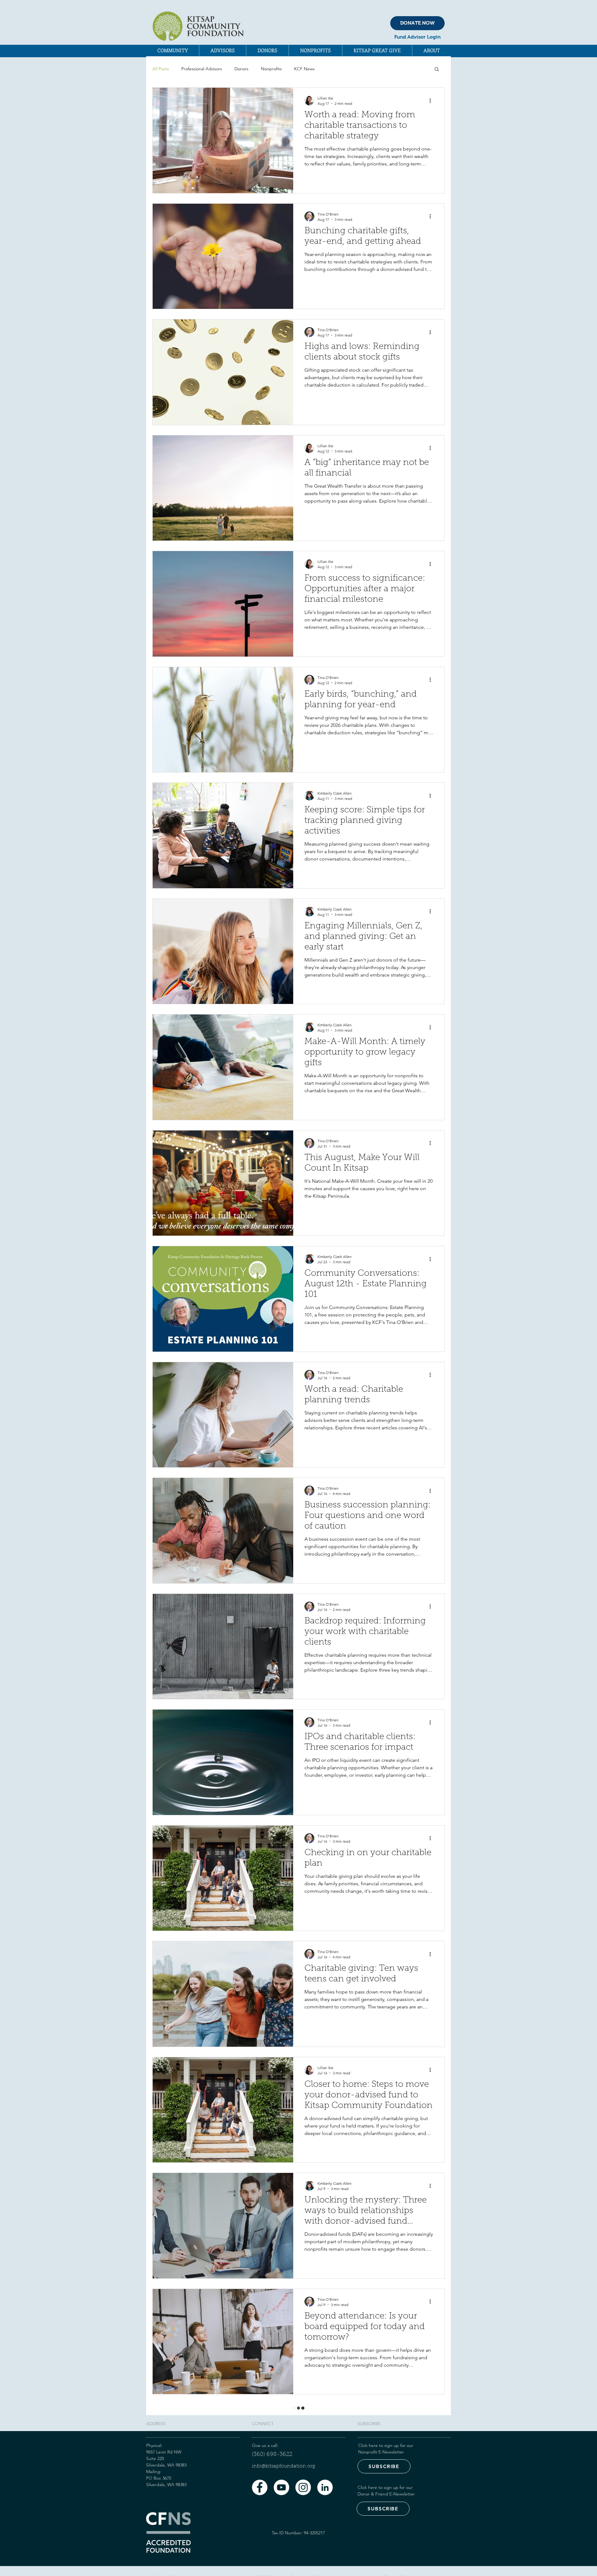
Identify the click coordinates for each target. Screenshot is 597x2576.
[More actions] (432, 100)
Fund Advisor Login (417, 37)
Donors (241, 69)
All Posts (161, 69)
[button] (173, 50)
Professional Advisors (202, 69)
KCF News (304, 69)
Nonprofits (271, 69)
